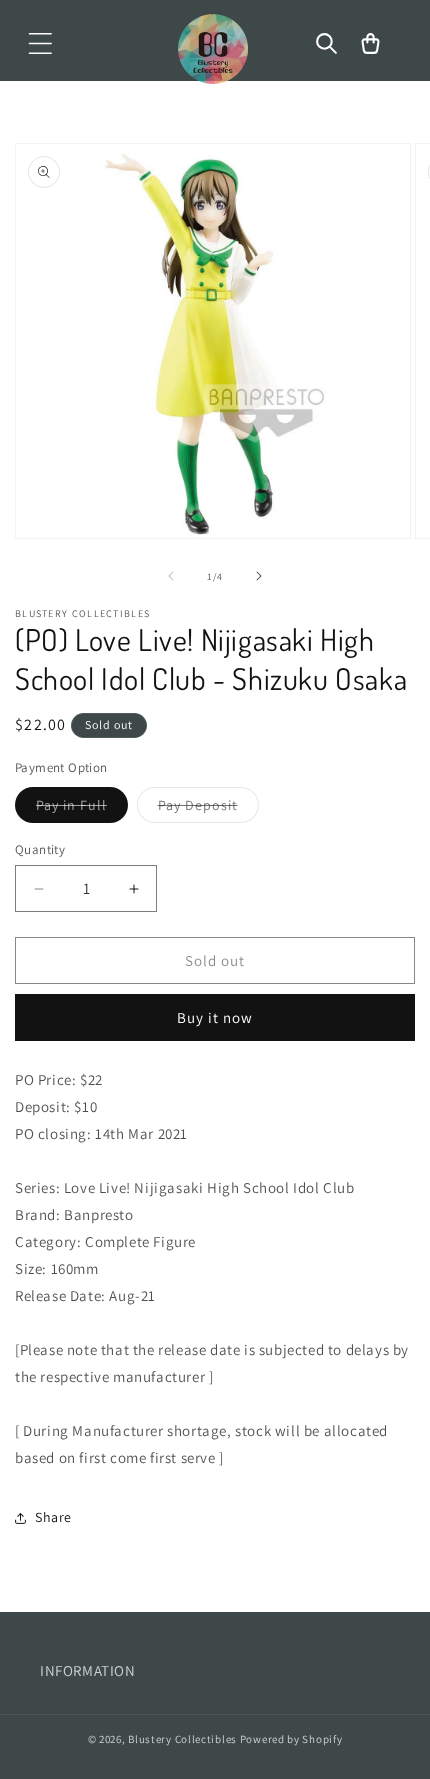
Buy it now (215, 1017)
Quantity (40, 849)
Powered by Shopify (291, 1739)
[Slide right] (259, 576)
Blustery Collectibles (183, 1739)
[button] (40, 44)
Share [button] (53, 1517)
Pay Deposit (208, 809)
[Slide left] (171, 576)
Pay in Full (82, 809)
